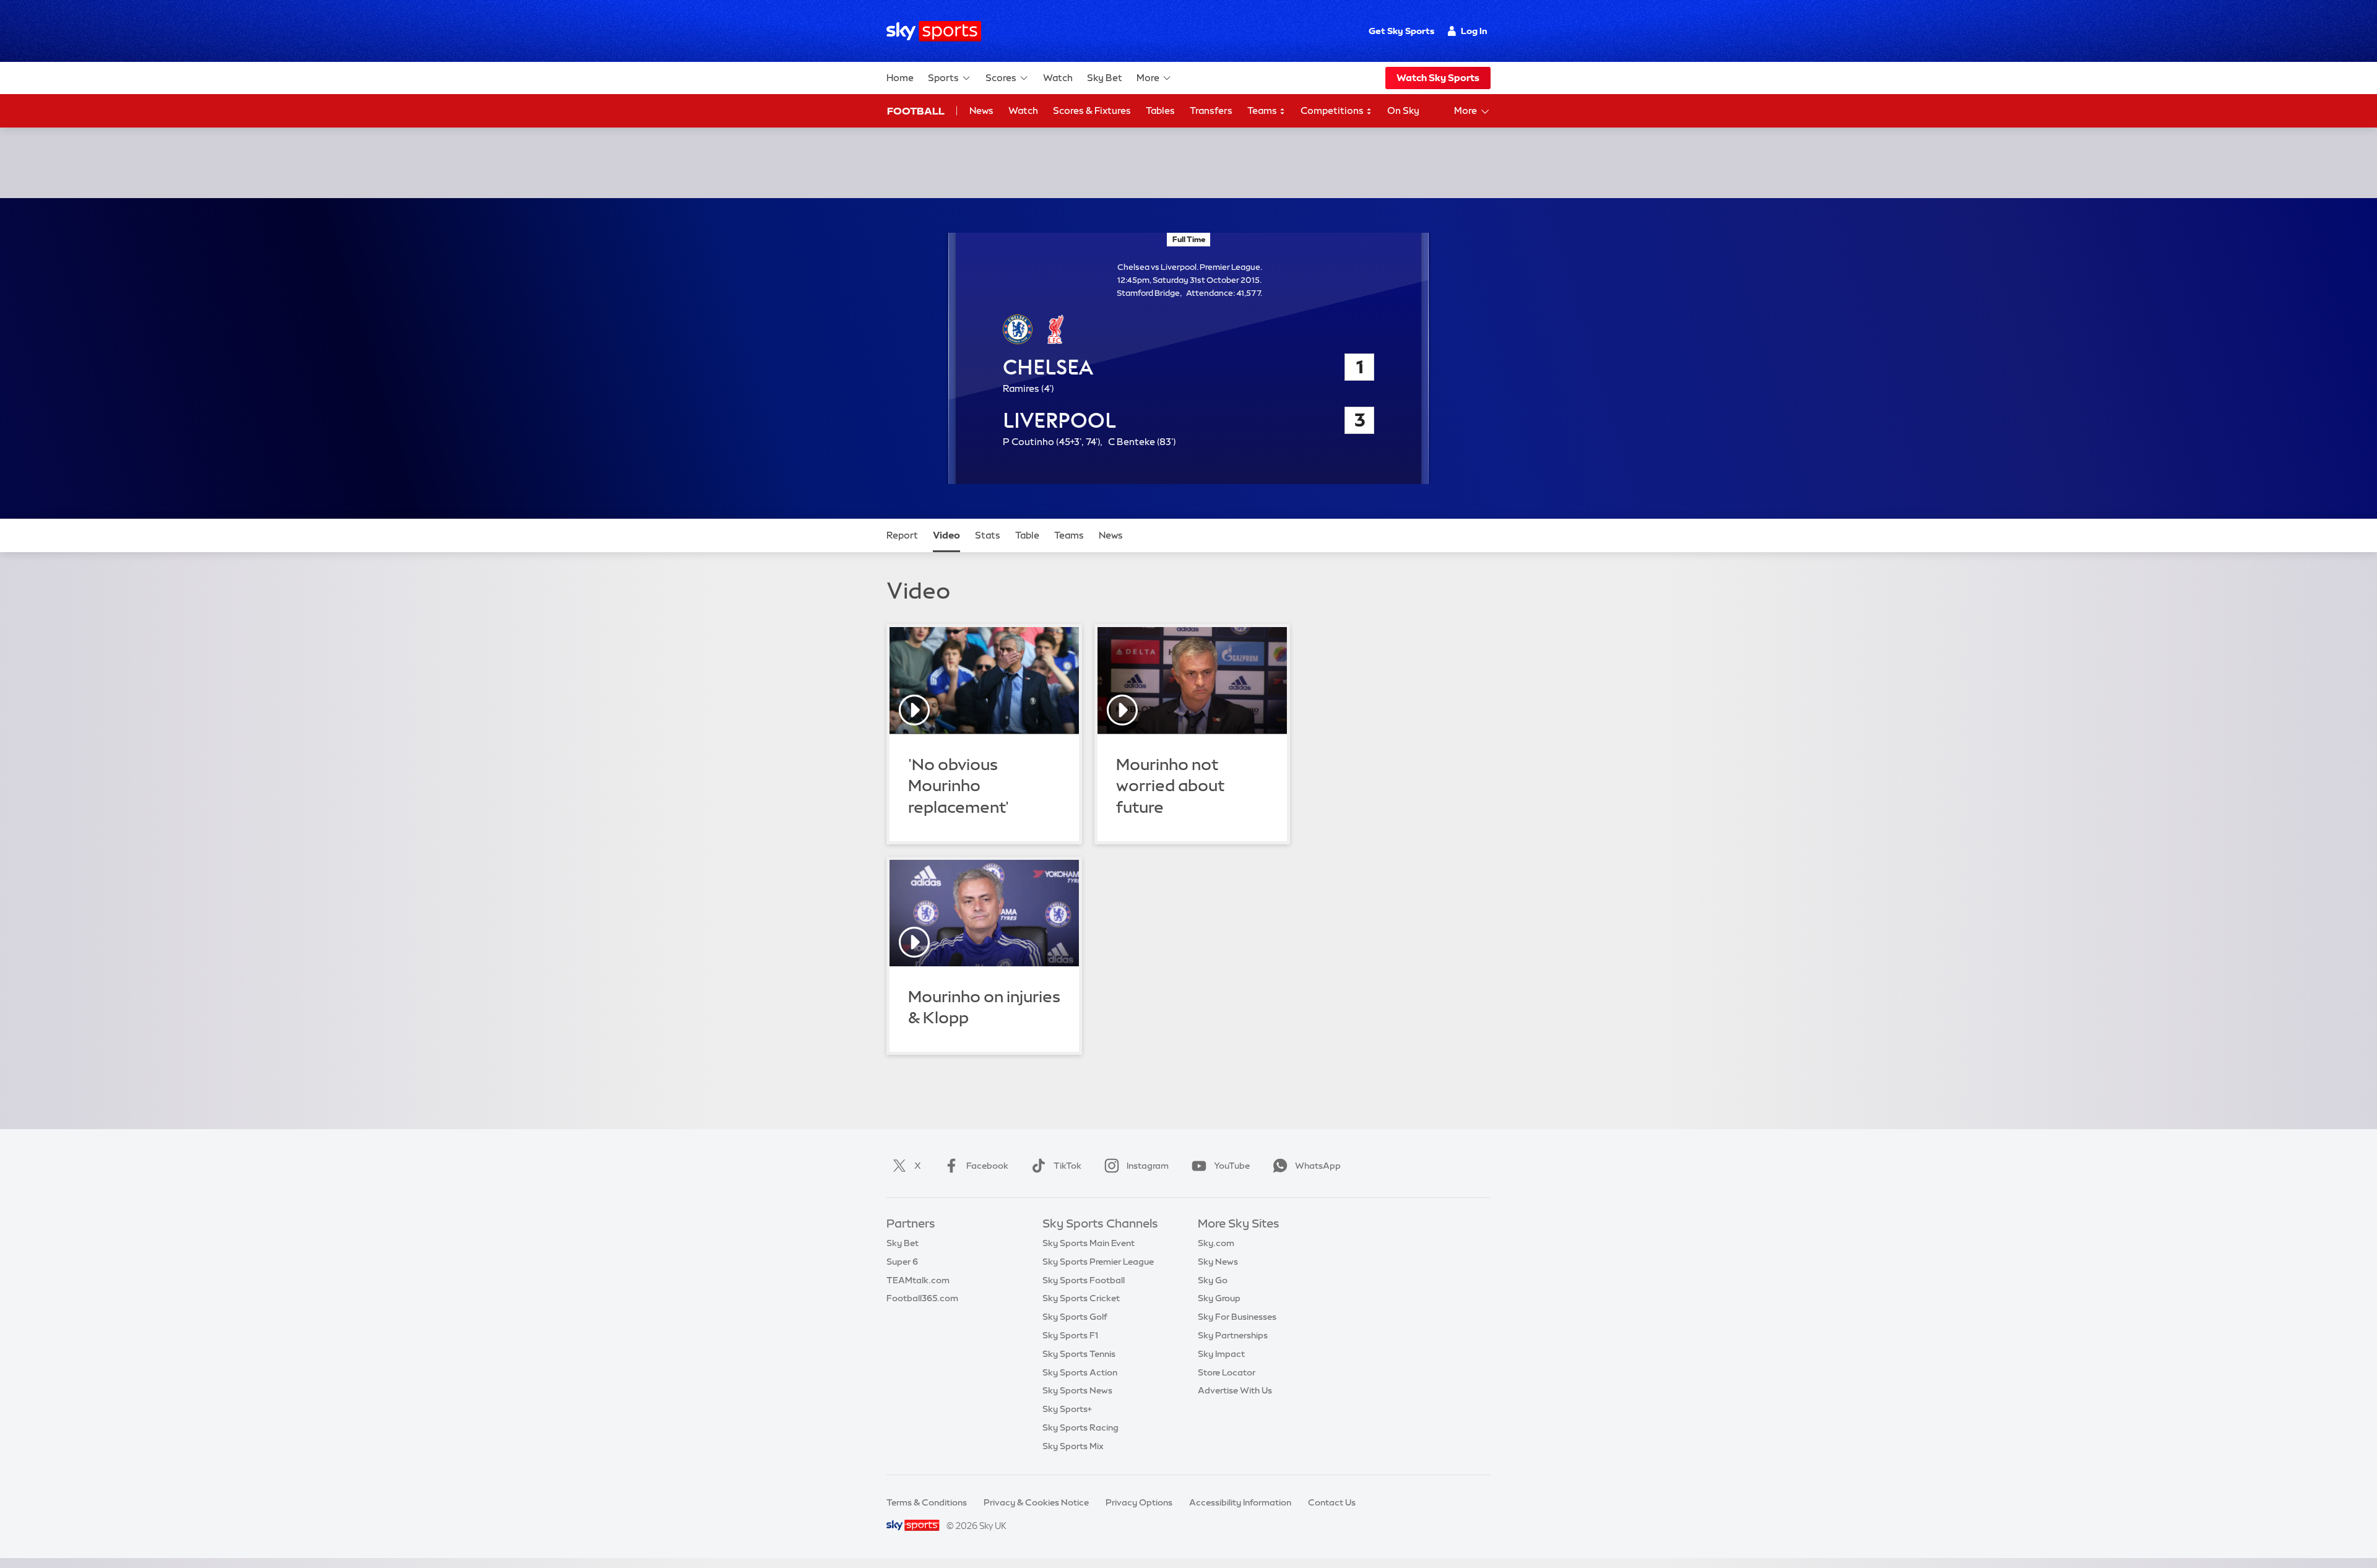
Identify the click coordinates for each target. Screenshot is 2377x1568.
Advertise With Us (1235, 1390)
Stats (988, 535)
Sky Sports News (1077, 1390)
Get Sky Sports (1401, 31)
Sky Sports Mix (1073, 1446)
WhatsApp (1318, 1166)
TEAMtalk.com (918, 1280)
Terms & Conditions (927, 1502)
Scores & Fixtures (1092, 110)
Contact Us (1332, 1502)
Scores (1001, 78)
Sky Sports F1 (1070, 1335)
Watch (1058, 78)
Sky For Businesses (1237, 1317)
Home (900, 78)
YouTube (1232, 1166)
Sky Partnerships (1233, 1335)
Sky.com (1216, 1243)
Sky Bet (1105, 78)
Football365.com (922, 1298)
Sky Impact (1221, 1354)
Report (902, 535)
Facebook (987, 1166)
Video (946, 535)
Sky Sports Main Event (1089, 1243)
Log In (1474, 31)
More (1148, 78)
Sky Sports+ (1067, 1409)
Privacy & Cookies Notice (1036, 1502)
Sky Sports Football (1084, 1280)
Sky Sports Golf (1075, 1317)
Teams (1263, 110)
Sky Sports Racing (1080, 1427)
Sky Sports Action (1080, 1372)
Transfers (1211, 110)
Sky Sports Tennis (1079, 1354)
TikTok (1067, 1166)
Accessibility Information (1240, 1502)
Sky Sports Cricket (1081, 1298)
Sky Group (1219, 1298)
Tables (1160, 110)
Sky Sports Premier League (1098, 1262)
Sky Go (1213, 1280)
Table (1027, 535)
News (981, 110)
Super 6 (902, 1262)
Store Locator (1227, 1372)
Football (916, 111)
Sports (943, 78)
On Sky (1403, 110)
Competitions (1333, 110)
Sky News (1218, 1262)
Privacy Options (1139, 1502)
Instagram (1148, 1166)
